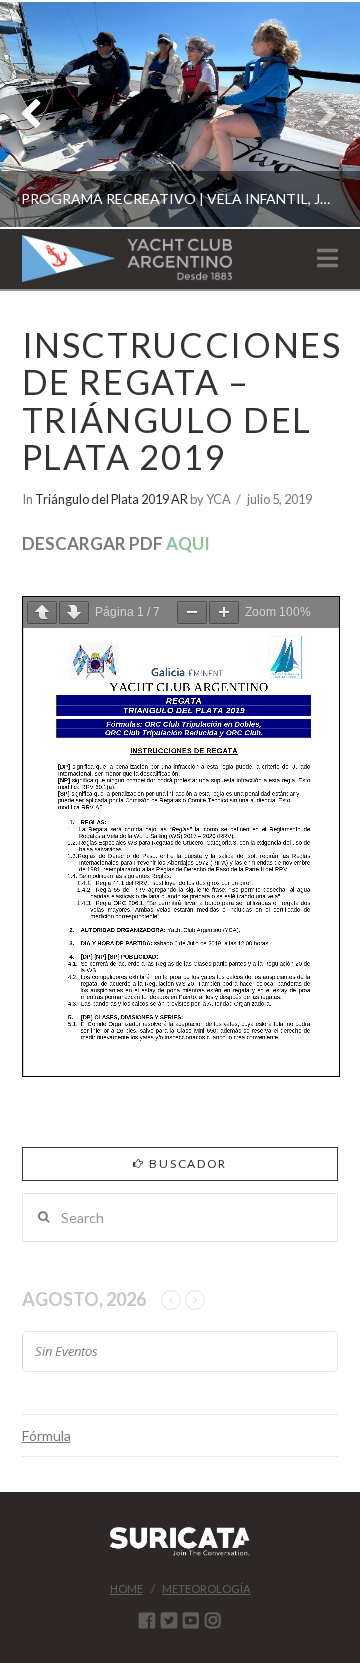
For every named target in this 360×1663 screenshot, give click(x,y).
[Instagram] (213, 1620)
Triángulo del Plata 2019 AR (111, 499)
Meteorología (206, 1588)
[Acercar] (224, 612)
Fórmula (46, 1435)
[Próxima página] (74, 612)
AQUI (188, 543)
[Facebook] (147, 1620)
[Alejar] (192, 612)
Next (317, 114)
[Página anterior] (42, 612)
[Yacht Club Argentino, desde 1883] (127, 258)
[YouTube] (191, 1620)
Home (126, 1588)
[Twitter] (169, 1620)
